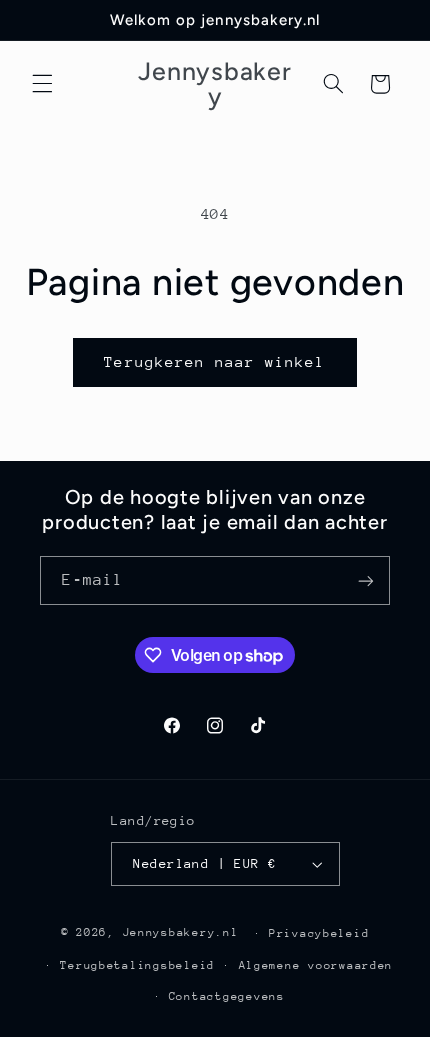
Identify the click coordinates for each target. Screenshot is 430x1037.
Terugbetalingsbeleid (137, 965)
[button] (42, 84)
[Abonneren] (366, 580)
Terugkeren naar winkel (214, 361)
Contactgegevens (227, 996)
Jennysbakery (169, 932)
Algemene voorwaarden (316, 965)
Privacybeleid (319, 933)
